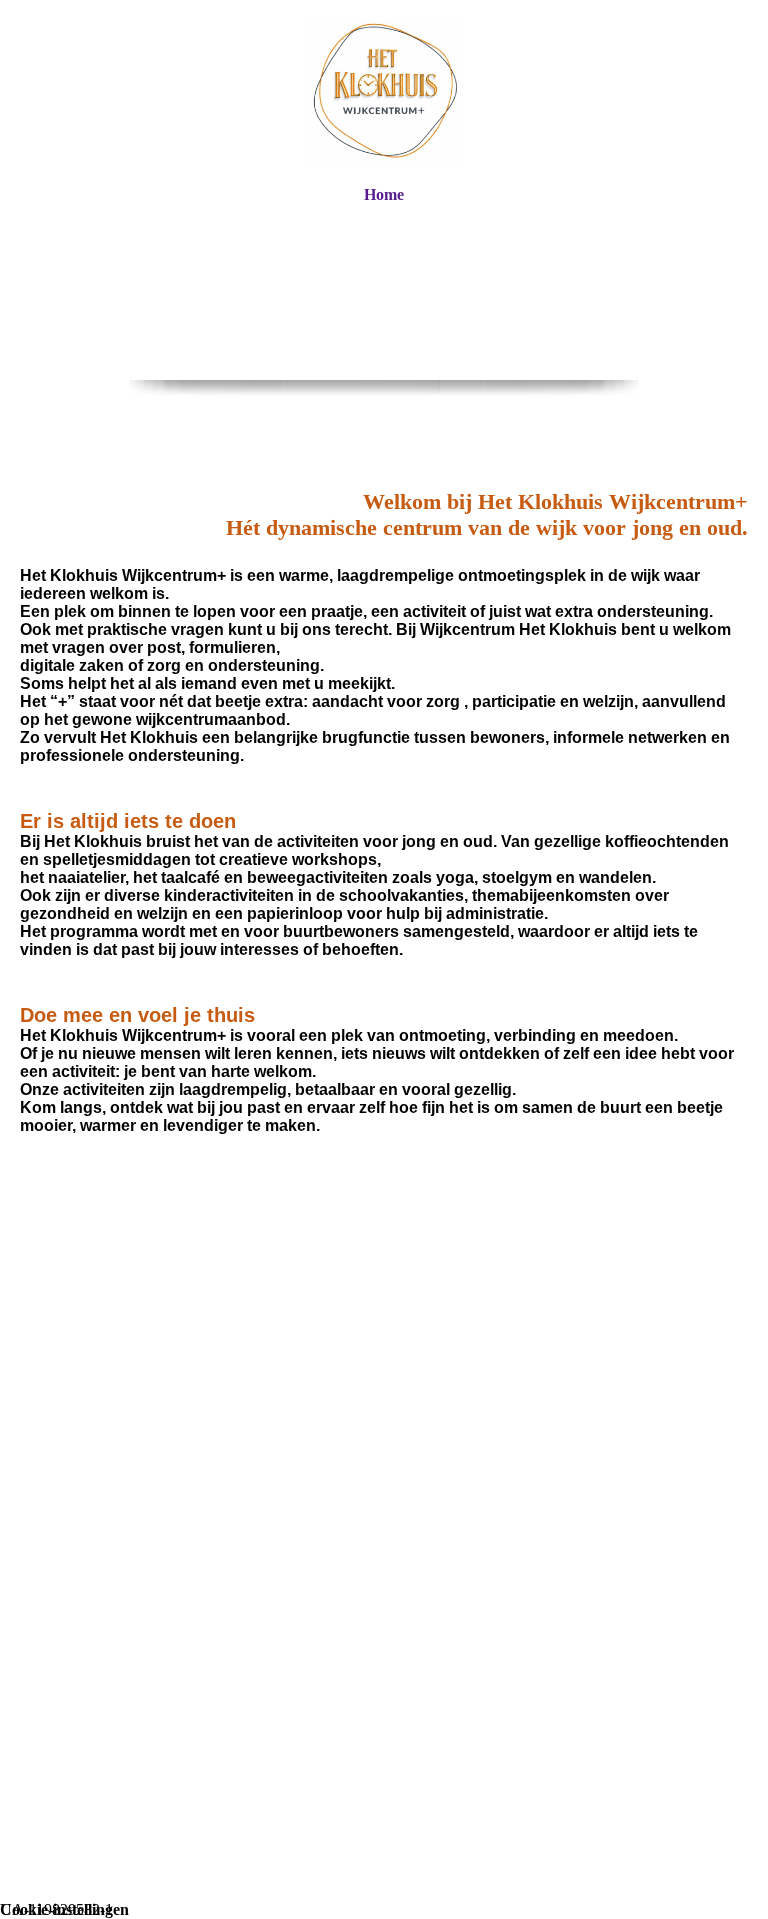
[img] (384, 92)
